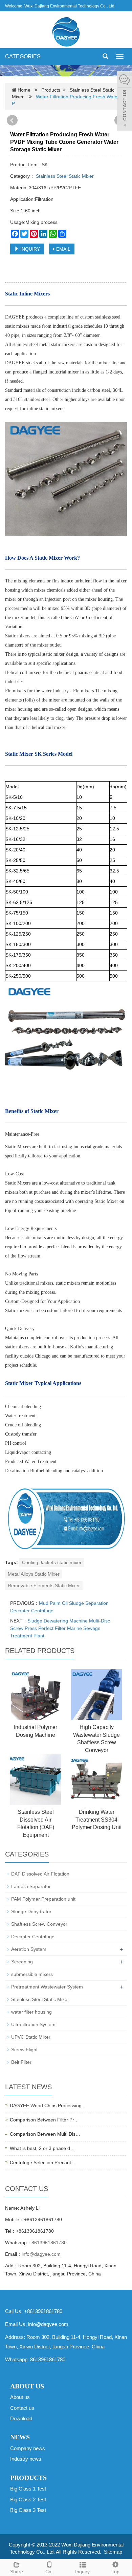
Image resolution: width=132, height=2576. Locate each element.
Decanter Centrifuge (33, 1937)
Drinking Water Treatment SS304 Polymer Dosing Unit (97, 1820)
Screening (22, 1962)
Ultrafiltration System (33, 2024)
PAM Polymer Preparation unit (43, 1899)
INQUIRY (29, 249)
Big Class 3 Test (28, 2510)
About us (20, 2397)
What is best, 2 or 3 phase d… (42, 2148)
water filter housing (31, 2012)
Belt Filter (21, 2062)
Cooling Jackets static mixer (52, 1562)
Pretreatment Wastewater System (47, 1987)
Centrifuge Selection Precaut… (43, 2162)
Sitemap (113, 2552)
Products (51, 90)
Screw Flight (24, 2050)
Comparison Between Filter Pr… (44, 2120)
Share (17, 2572)
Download (21, 2418)
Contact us (22, 2408)
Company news (28, 2448)
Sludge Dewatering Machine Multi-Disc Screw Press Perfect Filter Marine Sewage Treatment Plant (60, 1628)
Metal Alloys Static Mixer (34, 1574)
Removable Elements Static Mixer (44, 1585)
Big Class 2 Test (28, 2500)
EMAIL (63, 249)
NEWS (20, 2437)
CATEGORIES (23, 56)
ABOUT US (27, 2386)
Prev (12, 120)
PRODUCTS (28, 2478)
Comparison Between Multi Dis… (45, 2134)
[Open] (125, 102)
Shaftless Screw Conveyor (39, 1924)
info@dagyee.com (41, 2254)
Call (49, 2572)
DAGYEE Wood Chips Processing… (48, 2106)
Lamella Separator (31, 1886)
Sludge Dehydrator (31, 1911)
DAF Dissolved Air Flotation (40, 1874)
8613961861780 (49, 2243)
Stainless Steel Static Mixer (64, 176)
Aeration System (29, 1949)
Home (24, 90)
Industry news (26, 2459)
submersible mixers (32, 1974)
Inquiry (82, 2572)
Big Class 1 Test (28, 2489)
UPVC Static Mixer (31, 2037)
